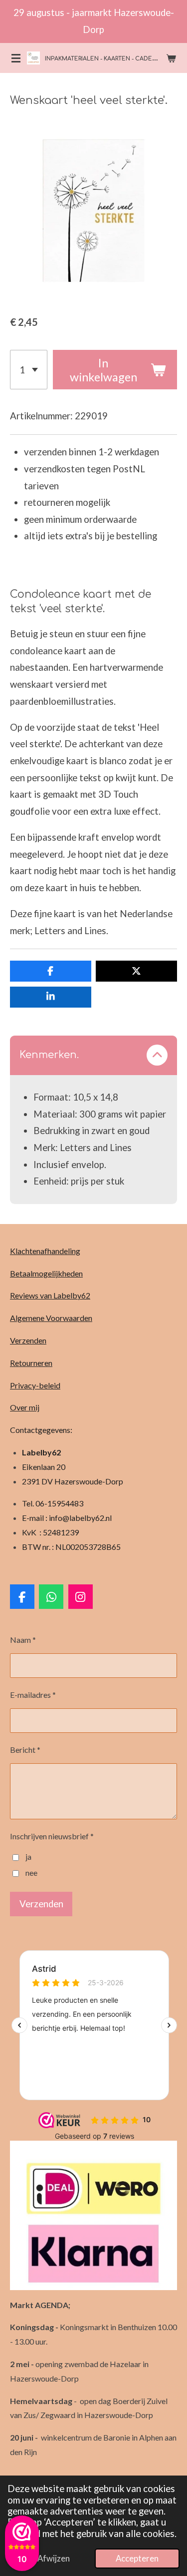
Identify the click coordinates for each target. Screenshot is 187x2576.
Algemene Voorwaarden (51, 1318)
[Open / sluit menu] (16, 58)
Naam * (23, 1640)
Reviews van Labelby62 (50, 1295)
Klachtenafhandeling (45, 1251)
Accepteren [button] (137, 2558)
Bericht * (25, 1750)
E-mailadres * (33, 1695)
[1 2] (29, 370)
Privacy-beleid (35, 1385)
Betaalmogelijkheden (46, 1273)
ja (28, 1857)
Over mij (25, 1407)
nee (31, 1873)
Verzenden (28, 1340)
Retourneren (31, 1363)
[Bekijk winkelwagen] (171, 58)
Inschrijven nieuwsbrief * (52, 1836)
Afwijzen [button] (54, 2558)
